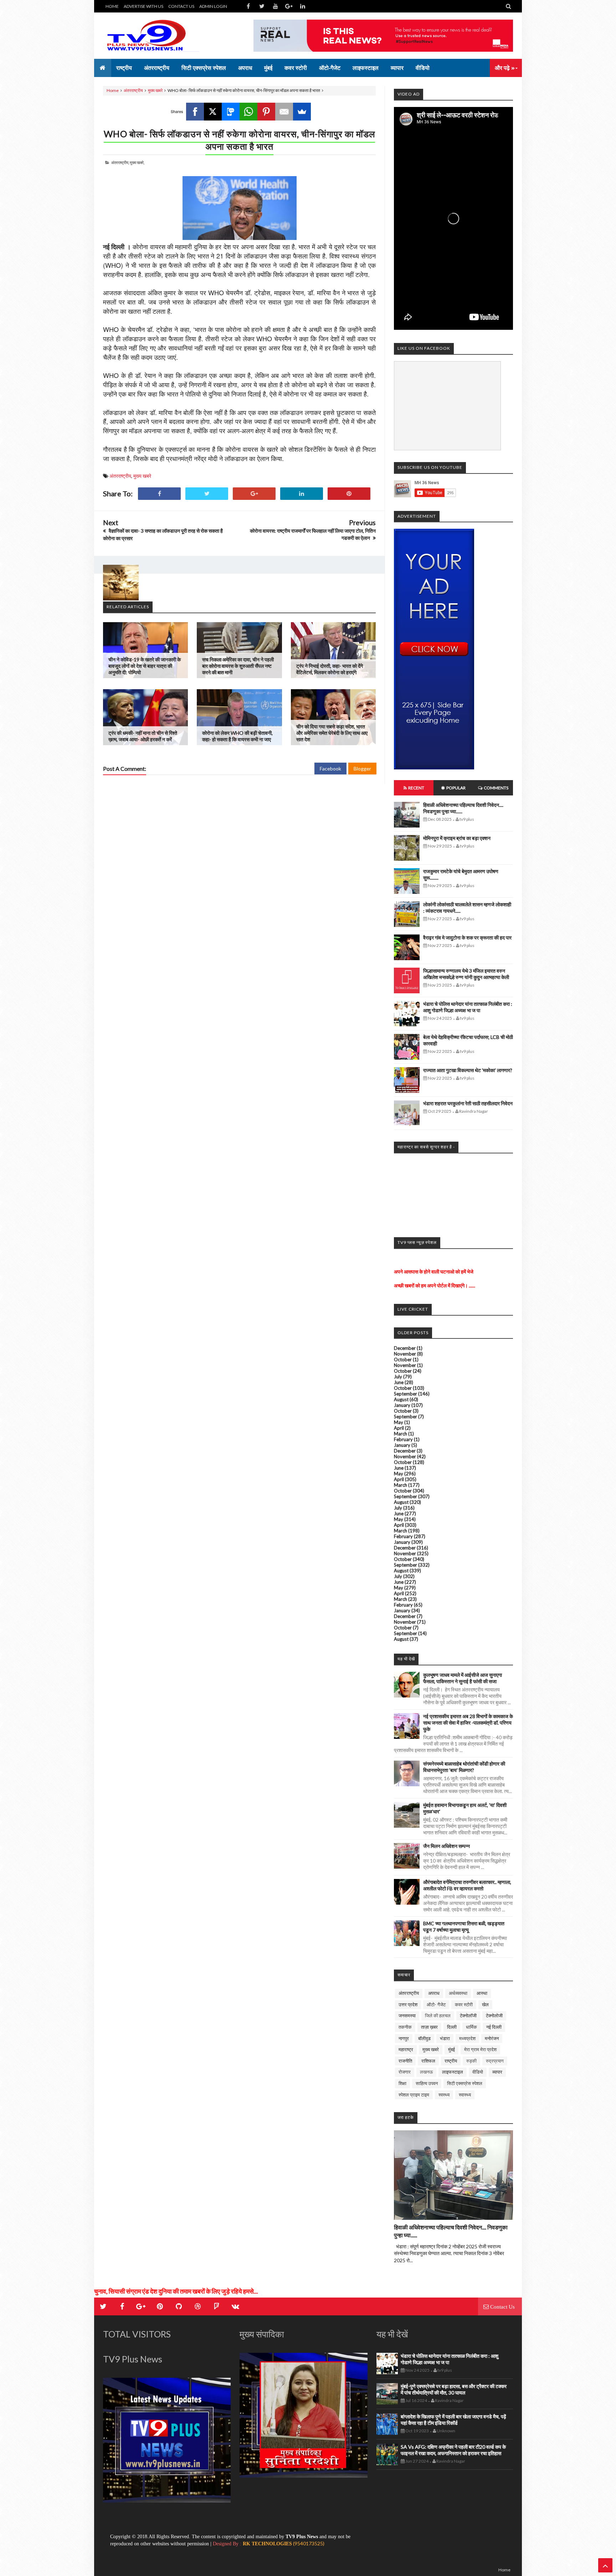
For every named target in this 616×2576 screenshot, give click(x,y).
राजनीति (405, 2061)
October (403, 1359)
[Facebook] (195, 112)
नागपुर (404, 2038)
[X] (213, 112)
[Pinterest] (266, 112)
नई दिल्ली (494, 2027)
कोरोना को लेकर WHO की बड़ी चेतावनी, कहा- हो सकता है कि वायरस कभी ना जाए (237, 736)
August (401, 1399)
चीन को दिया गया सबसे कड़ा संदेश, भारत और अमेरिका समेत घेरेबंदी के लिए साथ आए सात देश (332, 733)
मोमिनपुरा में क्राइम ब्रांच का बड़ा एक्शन (457, 838)
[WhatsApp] (248, 112)
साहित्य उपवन (427, 2083)
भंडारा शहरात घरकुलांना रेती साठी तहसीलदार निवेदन (468, 1103)
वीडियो (478, 2072)
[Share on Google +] (254, 494)
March (401, 1434)
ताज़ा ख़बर (429, 2027)
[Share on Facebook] (159, 494)
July (398, 1377)
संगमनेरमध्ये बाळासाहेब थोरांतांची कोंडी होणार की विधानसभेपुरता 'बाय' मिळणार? (464, 1767)
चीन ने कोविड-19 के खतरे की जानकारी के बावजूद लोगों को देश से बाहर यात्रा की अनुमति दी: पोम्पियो (145, 666)
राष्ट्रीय (451, 2061)
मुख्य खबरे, (137, 162)
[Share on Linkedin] (302, 494)
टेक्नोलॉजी (468, 2016)
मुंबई (451, 2049)
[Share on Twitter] (207, 494)
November (405, 1354)
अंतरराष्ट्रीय (133, 90)
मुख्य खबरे (155, 90)
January (402, 1405)
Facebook (330, 769)
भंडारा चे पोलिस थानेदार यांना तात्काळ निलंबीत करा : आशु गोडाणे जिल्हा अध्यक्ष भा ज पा (468, 1007)
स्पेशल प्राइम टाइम (414, 2095)
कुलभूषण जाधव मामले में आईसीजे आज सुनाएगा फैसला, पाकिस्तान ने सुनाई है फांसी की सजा (463, 1678)
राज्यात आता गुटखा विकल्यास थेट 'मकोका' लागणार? (468, 1070)
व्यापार (497, 2072)
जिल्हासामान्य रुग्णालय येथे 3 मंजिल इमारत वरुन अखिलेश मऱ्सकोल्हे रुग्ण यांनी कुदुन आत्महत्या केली (466, 974)
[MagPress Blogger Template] (156, 36)
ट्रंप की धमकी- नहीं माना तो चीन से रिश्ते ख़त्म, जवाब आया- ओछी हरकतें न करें (143, 736)
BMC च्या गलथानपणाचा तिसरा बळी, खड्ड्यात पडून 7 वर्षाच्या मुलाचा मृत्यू (464, 1927)
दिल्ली (452, 2027)
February (403, 1439)
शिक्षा (402, 2083)
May (399, 1422)
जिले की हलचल (438, 2016)
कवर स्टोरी (464, 2004)
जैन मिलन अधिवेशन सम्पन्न (446, 1846)
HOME (112, 6)
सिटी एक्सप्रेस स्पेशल (465, 2083)
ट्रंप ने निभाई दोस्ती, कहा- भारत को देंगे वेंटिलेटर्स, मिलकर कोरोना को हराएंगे (330, 669)
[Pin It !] (349, 494)
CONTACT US (181, 6)
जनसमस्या (407, 2016)
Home (113, 90)
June (399, 1382)
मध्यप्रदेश (467, 2038)
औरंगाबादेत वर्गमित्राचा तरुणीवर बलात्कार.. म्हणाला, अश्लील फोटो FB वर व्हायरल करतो (467, 1885)
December (405, 1348)
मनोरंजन (492, 2038)
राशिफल (428, 2061)
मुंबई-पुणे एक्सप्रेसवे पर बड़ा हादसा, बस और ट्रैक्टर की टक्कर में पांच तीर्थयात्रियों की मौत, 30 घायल (454, 2389)
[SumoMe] (302, 112)
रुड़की (471, 2061)
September (405, 1394)
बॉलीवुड (424, 2038)
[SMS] (231, 112)
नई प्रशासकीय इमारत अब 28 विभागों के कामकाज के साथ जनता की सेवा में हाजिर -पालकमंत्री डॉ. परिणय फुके (468, 1723)
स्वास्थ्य (465, 2095)
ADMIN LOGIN (213, 6)
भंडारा (445, 2038)
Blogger (362, 769)
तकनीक (405, 2027)
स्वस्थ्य (444, 2095)
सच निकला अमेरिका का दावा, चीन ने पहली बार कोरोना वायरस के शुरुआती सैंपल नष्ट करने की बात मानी (238, 666)
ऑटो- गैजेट (436, 2004)
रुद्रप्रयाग (495, 2061)
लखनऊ (426, 2072)
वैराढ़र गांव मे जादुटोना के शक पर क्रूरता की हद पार (467, 938)
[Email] (284, 112)
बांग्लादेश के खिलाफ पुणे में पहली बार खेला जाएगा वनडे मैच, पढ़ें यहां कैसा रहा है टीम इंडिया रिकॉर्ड (453, 2420)
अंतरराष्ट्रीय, (120, 162)
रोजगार (405, 2072)
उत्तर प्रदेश (408, 2004)
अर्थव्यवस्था (458, 1993)
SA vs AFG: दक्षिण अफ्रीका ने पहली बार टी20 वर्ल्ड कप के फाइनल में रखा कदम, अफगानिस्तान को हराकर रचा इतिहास (453, 2450)
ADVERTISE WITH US (143, 6)
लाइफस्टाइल (453, 2072)
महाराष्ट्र (406, 2049)
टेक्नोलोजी (494, 2016)
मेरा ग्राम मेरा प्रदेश (480, 2049)
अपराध (434, 1993)
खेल (485, 2004)
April (399, 1428)
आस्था (482, 1993)
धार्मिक (471, 2027)
